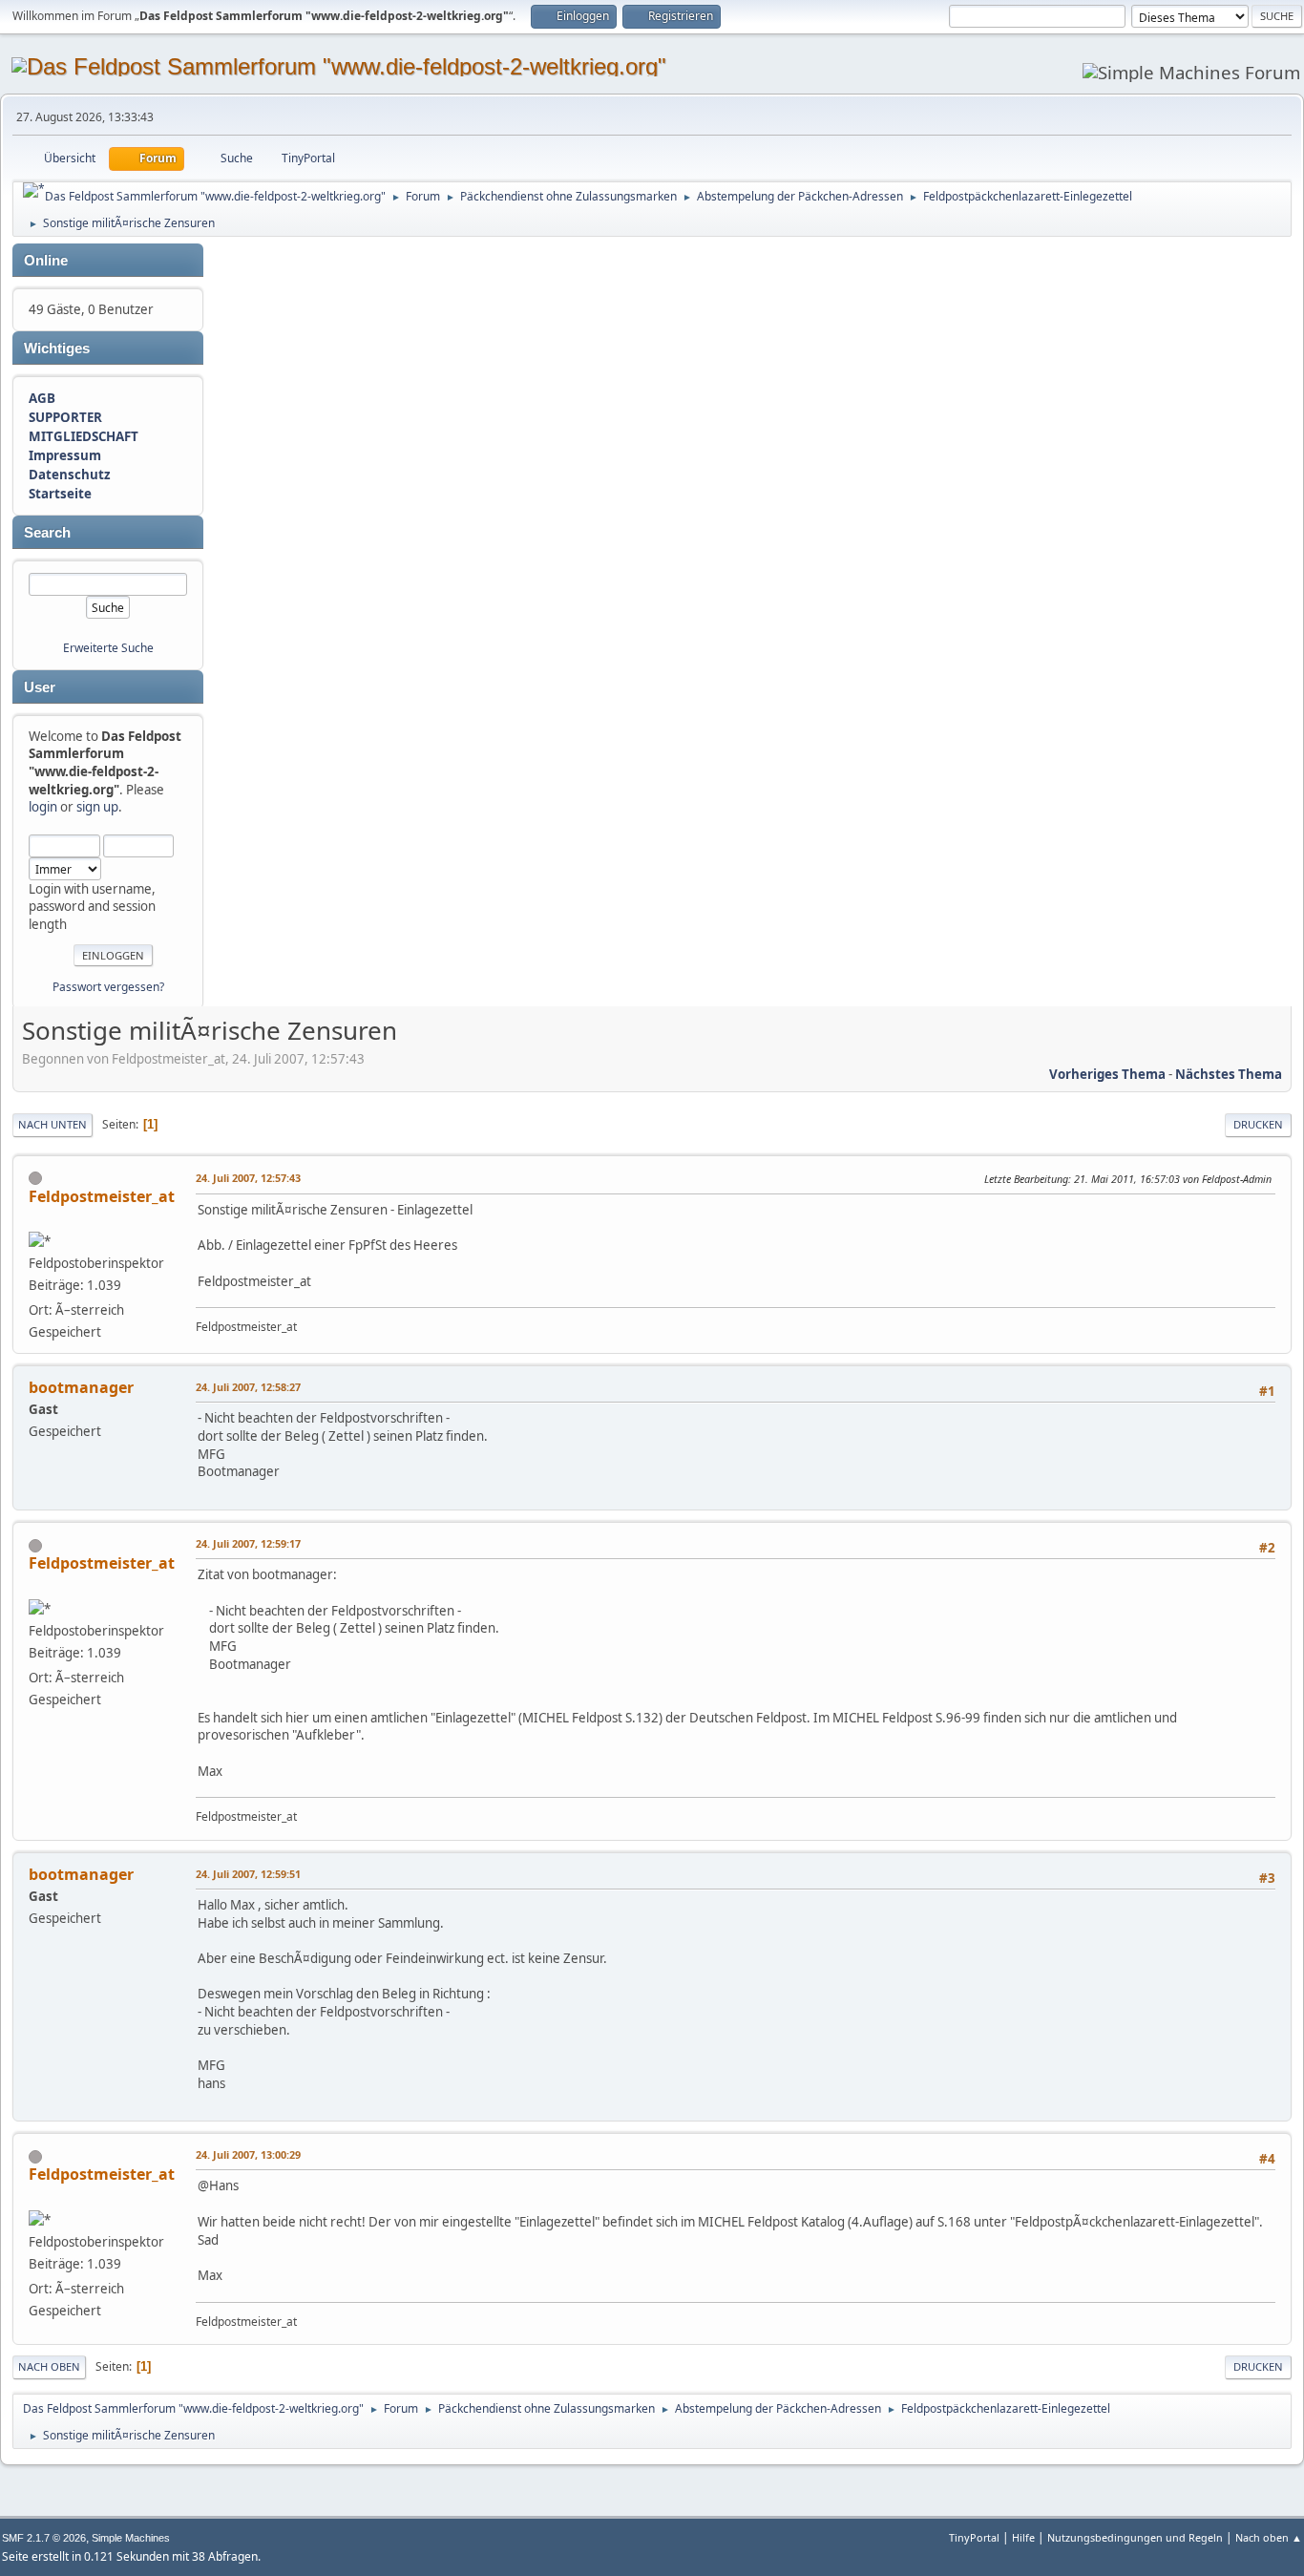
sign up (97, 807)
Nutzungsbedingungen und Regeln (1135, 2537)
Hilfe (1023, 2537)
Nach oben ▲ (1269, 2537)
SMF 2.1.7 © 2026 (44, 2538)
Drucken (1258, 1124)
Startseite (60, 494)
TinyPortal (974, 2537)
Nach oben (49, 2366)
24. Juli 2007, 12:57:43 (248, 1178)
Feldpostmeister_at (102, 1196)
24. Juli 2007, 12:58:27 (248, 1387)
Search (47, 533)
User (40, 687)
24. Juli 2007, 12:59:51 (248, 1874)
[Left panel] (34, 190)
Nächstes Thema (1229, 1074)
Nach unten (53, 1124)
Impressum (65, 455)
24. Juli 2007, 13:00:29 (248, 2154)
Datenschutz (70, 475)
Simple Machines (131, 2538)
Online (46, 261)
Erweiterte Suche (108, 648)
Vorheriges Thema (1107, 1074)
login (43, 807)
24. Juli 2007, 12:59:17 (248, 1543)
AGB (42, 398)
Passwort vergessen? (108, 987)
